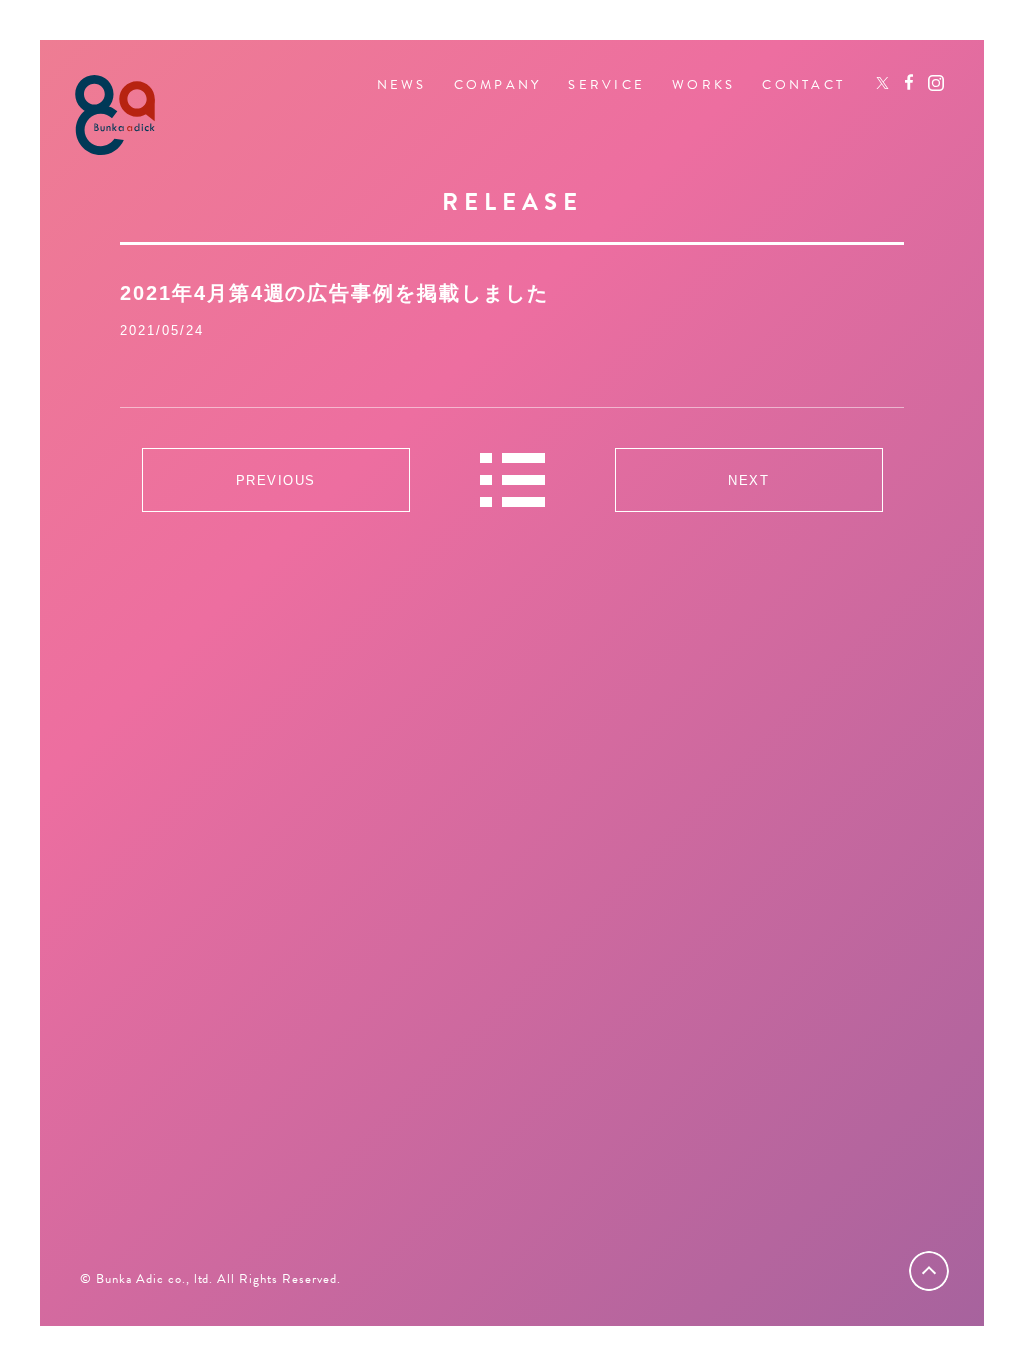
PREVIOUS (276, 480)
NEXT (748, 480)
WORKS (703, 85)
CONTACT (803, 85)
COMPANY (498, 85)
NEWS (402, 85)
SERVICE (606, 85)
